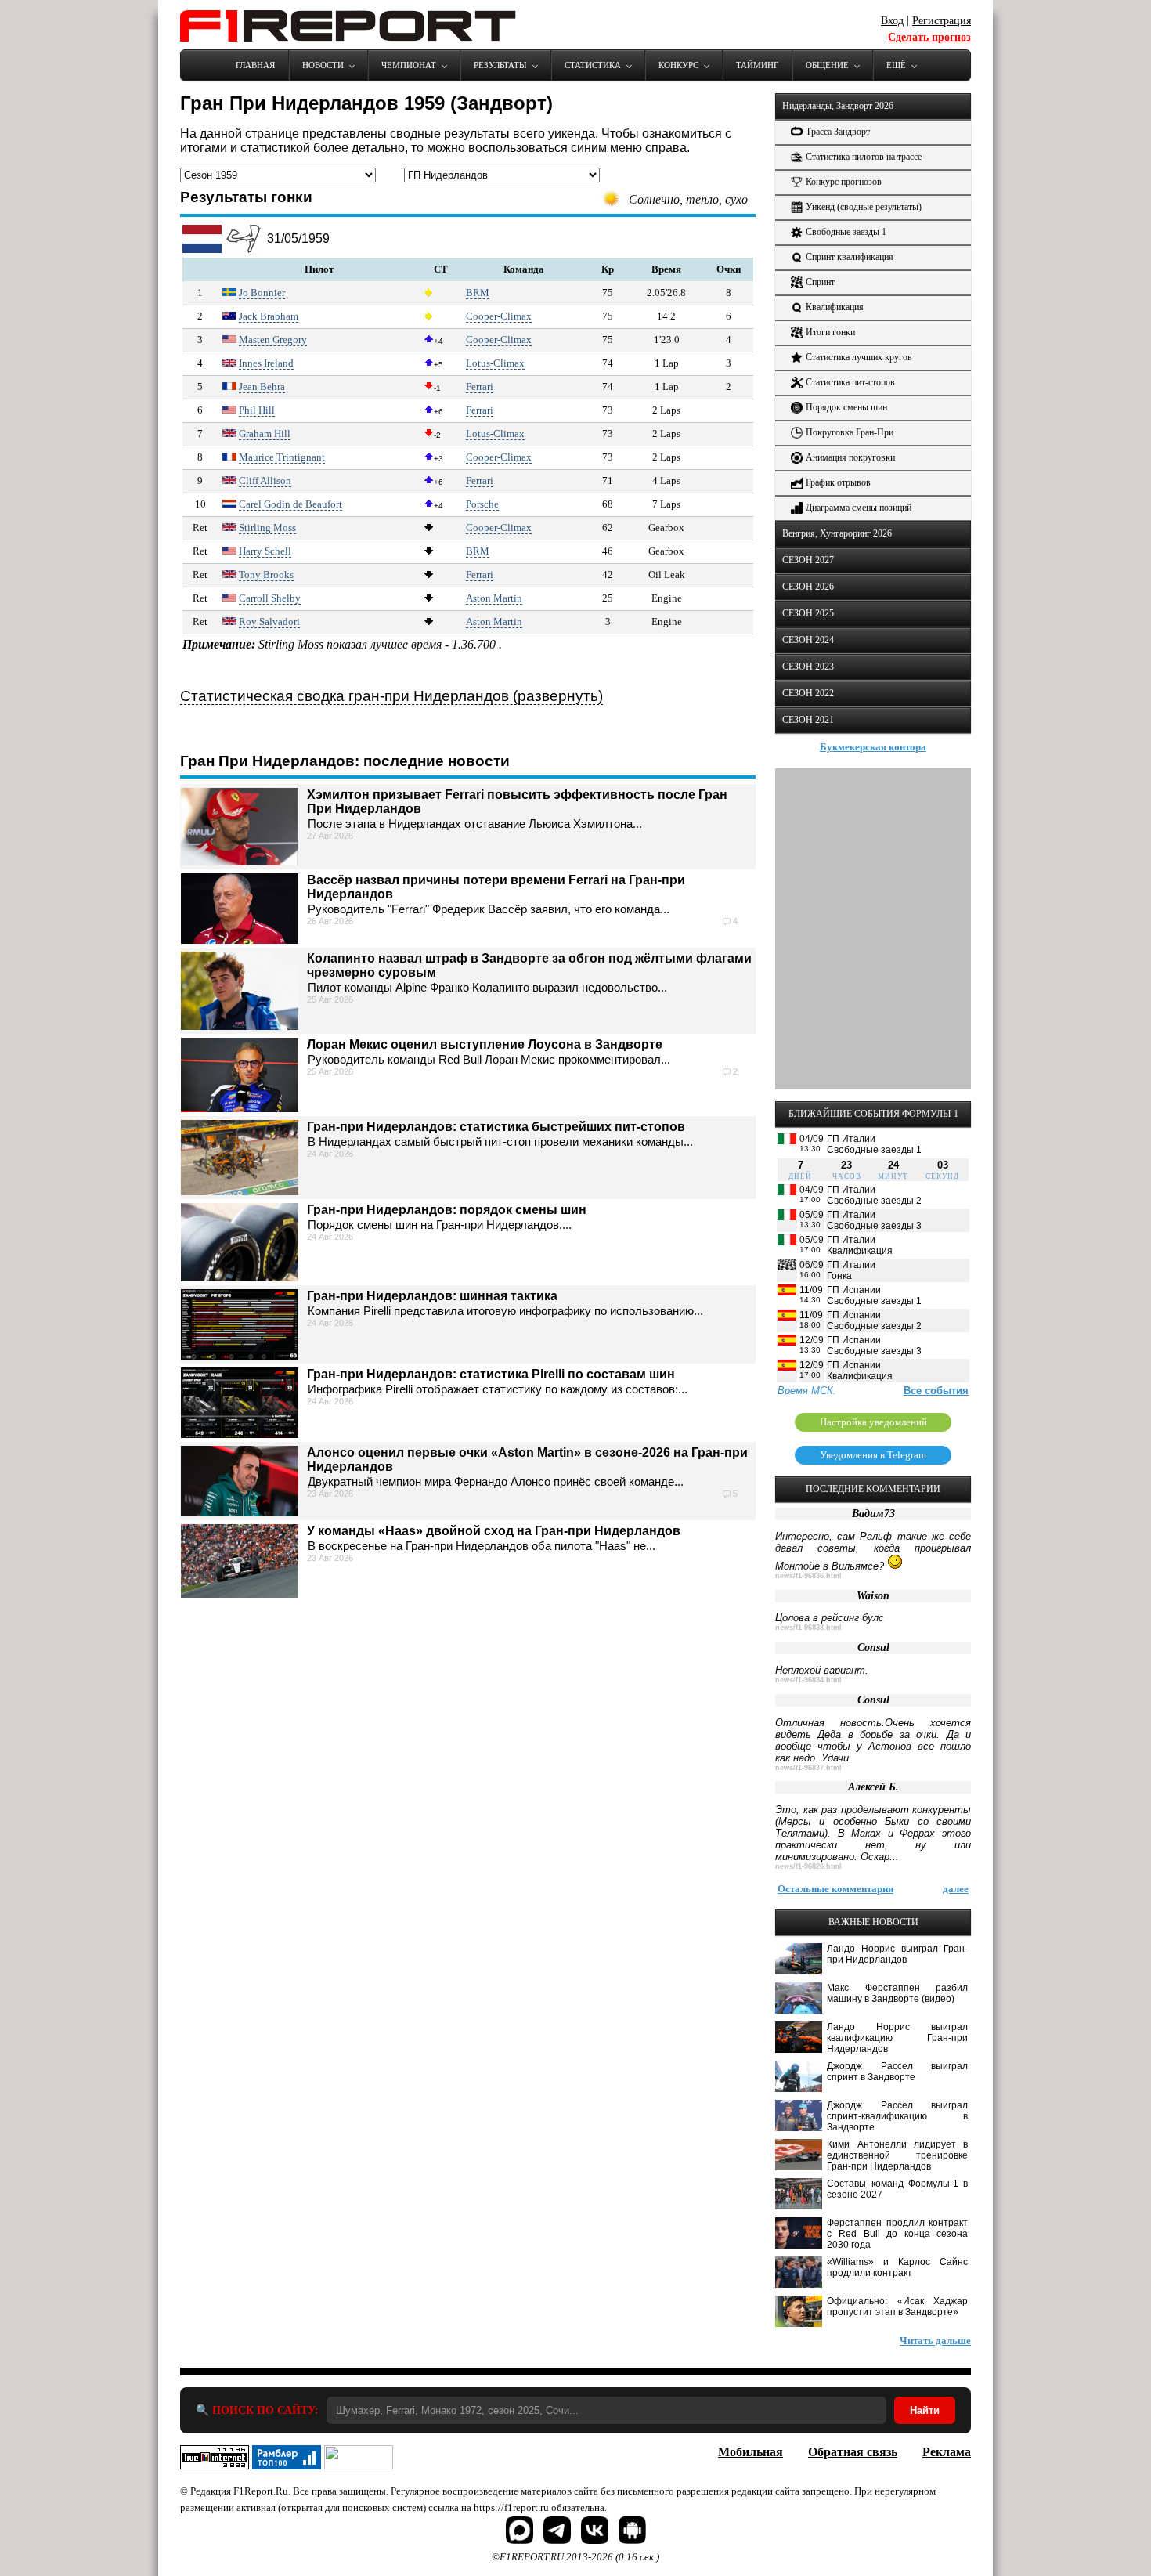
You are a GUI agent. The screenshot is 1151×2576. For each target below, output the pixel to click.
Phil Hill (257, 410)
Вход (892, 21)
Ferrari (480, 387)
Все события (936, 1391)
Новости (323, 65)
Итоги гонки (830, 332)
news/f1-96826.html (808, 1866)
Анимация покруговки (850, 457)
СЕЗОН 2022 (808, 693)
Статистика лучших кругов (859, 357)
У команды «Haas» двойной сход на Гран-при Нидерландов (494, 1531)
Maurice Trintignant (282, 457)
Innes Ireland (266, 363)
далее (956, 1889)
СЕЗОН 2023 (808, 667)
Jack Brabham (269, 316)
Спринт (820, 282)
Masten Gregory (273, 340)
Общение (827, 65)
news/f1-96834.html (808, 1680)
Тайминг (757, 65)
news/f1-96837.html (808, 1768)
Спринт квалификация (850, 257)
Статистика (593, 65)
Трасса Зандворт (838, 132)
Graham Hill (265, 434)
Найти (925, 2410)
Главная (255, 65)
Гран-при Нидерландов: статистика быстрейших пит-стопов (496, 1127)
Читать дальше (935, 2341)
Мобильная (750, 2452)
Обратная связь (853, 2452)
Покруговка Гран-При (850, 432)
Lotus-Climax (495, 363)
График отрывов (838, 482)
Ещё (896, 65)
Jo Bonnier (262, 293)
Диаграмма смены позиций (859, 508)
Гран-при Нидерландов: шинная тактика (432, 1296)
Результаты (500, 65)
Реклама (947, 2452)
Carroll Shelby (270, 598)
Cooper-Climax (499, 316)
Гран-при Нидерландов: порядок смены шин (447, 1210)
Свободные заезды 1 (846, 232)
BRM (478, 293)
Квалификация (835, 307)
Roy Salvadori (269, 621)
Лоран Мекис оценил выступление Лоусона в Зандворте (485, 1044)
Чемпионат (409, 65)
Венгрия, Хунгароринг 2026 (837, 533)
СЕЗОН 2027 (808, 560)
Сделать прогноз (929, 37)
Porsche (482, 504)
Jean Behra (262, 387)
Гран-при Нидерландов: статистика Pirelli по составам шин (491, 1374)
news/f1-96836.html (808, 1576)
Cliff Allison (265, 481)
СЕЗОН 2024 (808, 640)
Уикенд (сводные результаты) (864, 207)
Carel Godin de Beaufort (290, 504)
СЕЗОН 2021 (808, 720)
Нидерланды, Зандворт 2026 (838, 106)
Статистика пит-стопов (850, 382)
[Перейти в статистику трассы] (244, 249)
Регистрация (942, 21)
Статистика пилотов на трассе (864, 157)
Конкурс (678, 65)
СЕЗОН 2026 (808, 587)
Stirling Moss (267, 527)
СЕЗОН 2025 (808, 613)
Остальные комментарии (835, 1889)
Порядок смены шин (846, 407)
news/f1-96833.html (808, 1628)
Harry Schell (265, 551)
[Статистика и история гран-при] (202, 249)
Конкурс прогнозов (844, 182)
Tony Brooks (266, 574)
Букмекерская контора (873, 747)
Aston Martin (494, 598)
